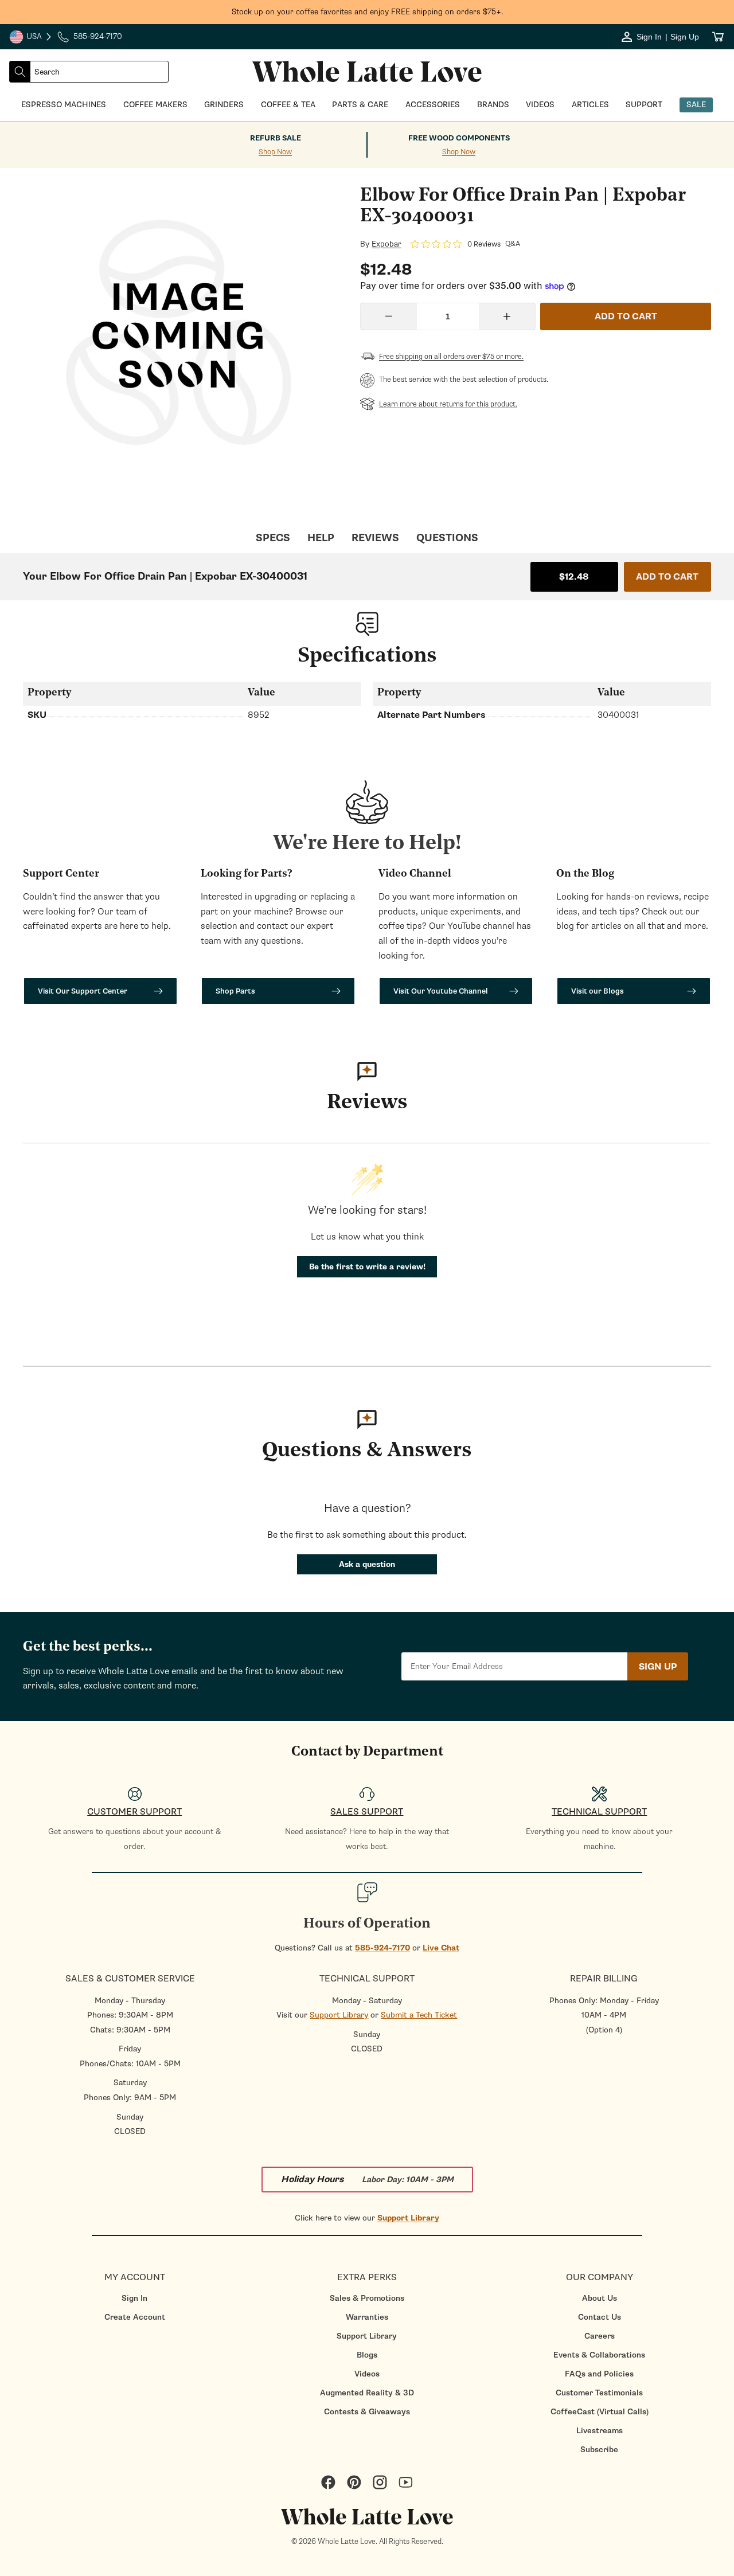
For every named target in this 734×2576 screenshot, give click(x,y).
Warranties (367, 2317)
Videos (367, 2374)
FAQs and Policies (599, 2374)
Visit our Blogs (598, 991)
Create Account (135, 2317)
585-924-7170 (382, 1948)
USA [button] (31, 38)
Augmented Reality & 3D (367, 2393)
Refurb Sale (276, 138)
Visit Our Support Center (83, 991)
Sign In (134, 2298)
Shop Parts (235, 991)
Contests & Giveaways (367, 2412)
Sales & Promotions (367, 2298)
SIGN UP (658, 1667)
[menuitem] (134, 2298)
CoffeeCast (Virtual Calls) (600, 2412)
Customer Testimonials (599, 2393)
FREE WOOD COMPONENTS (459, 138)
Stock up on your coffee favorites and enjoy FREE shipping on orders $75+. (367, 12)
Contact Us (600, 2317)
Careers (600, 2336)
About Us (600, 2298)
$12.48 (574, 577)
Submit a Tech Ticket (419, 2015)
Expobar (386, 244)
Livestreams (600, 2431)
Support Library (339, 2015)
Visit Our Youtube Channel (441, 991)
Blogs (367, 2355)
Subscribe (599, 2450)
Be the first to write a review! (367, 1267)
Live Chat (441, 1948)
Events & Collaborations (599, 2355)
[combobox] (99, 72)
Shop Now (275, 152)
